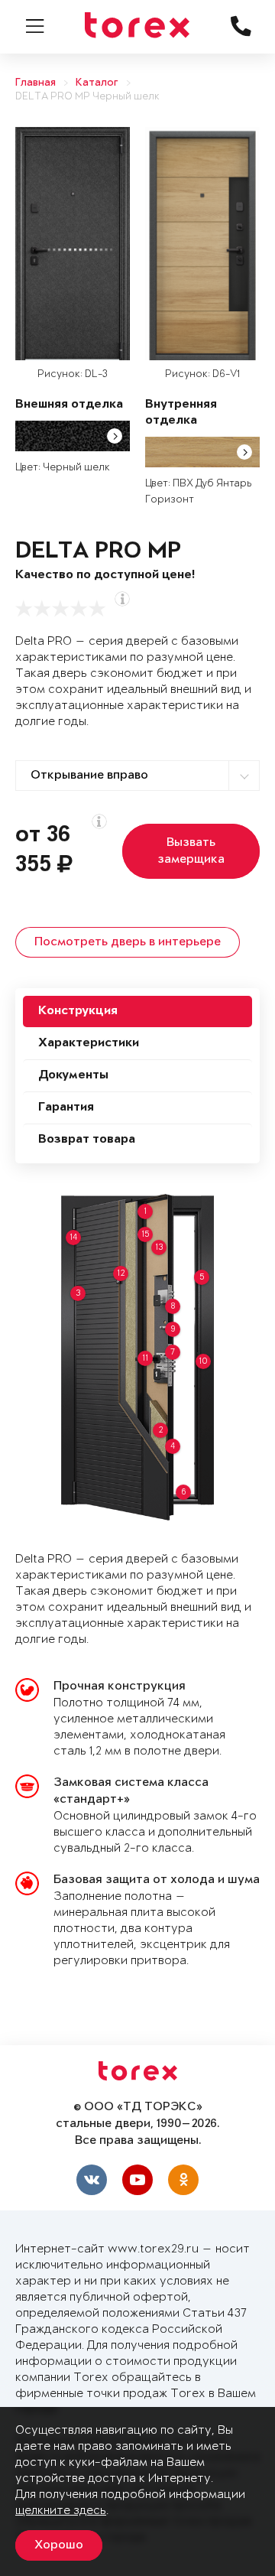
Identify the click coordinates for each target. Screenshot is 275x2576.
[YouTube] (137, 2180)
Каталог (97, 83)
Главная (36, 83)
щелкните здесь (61, 2511)
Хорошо (59, 2545)
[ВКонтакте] (92, 2180)
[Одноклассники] (183, 2180)
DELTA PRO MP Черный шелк (87, 97)
